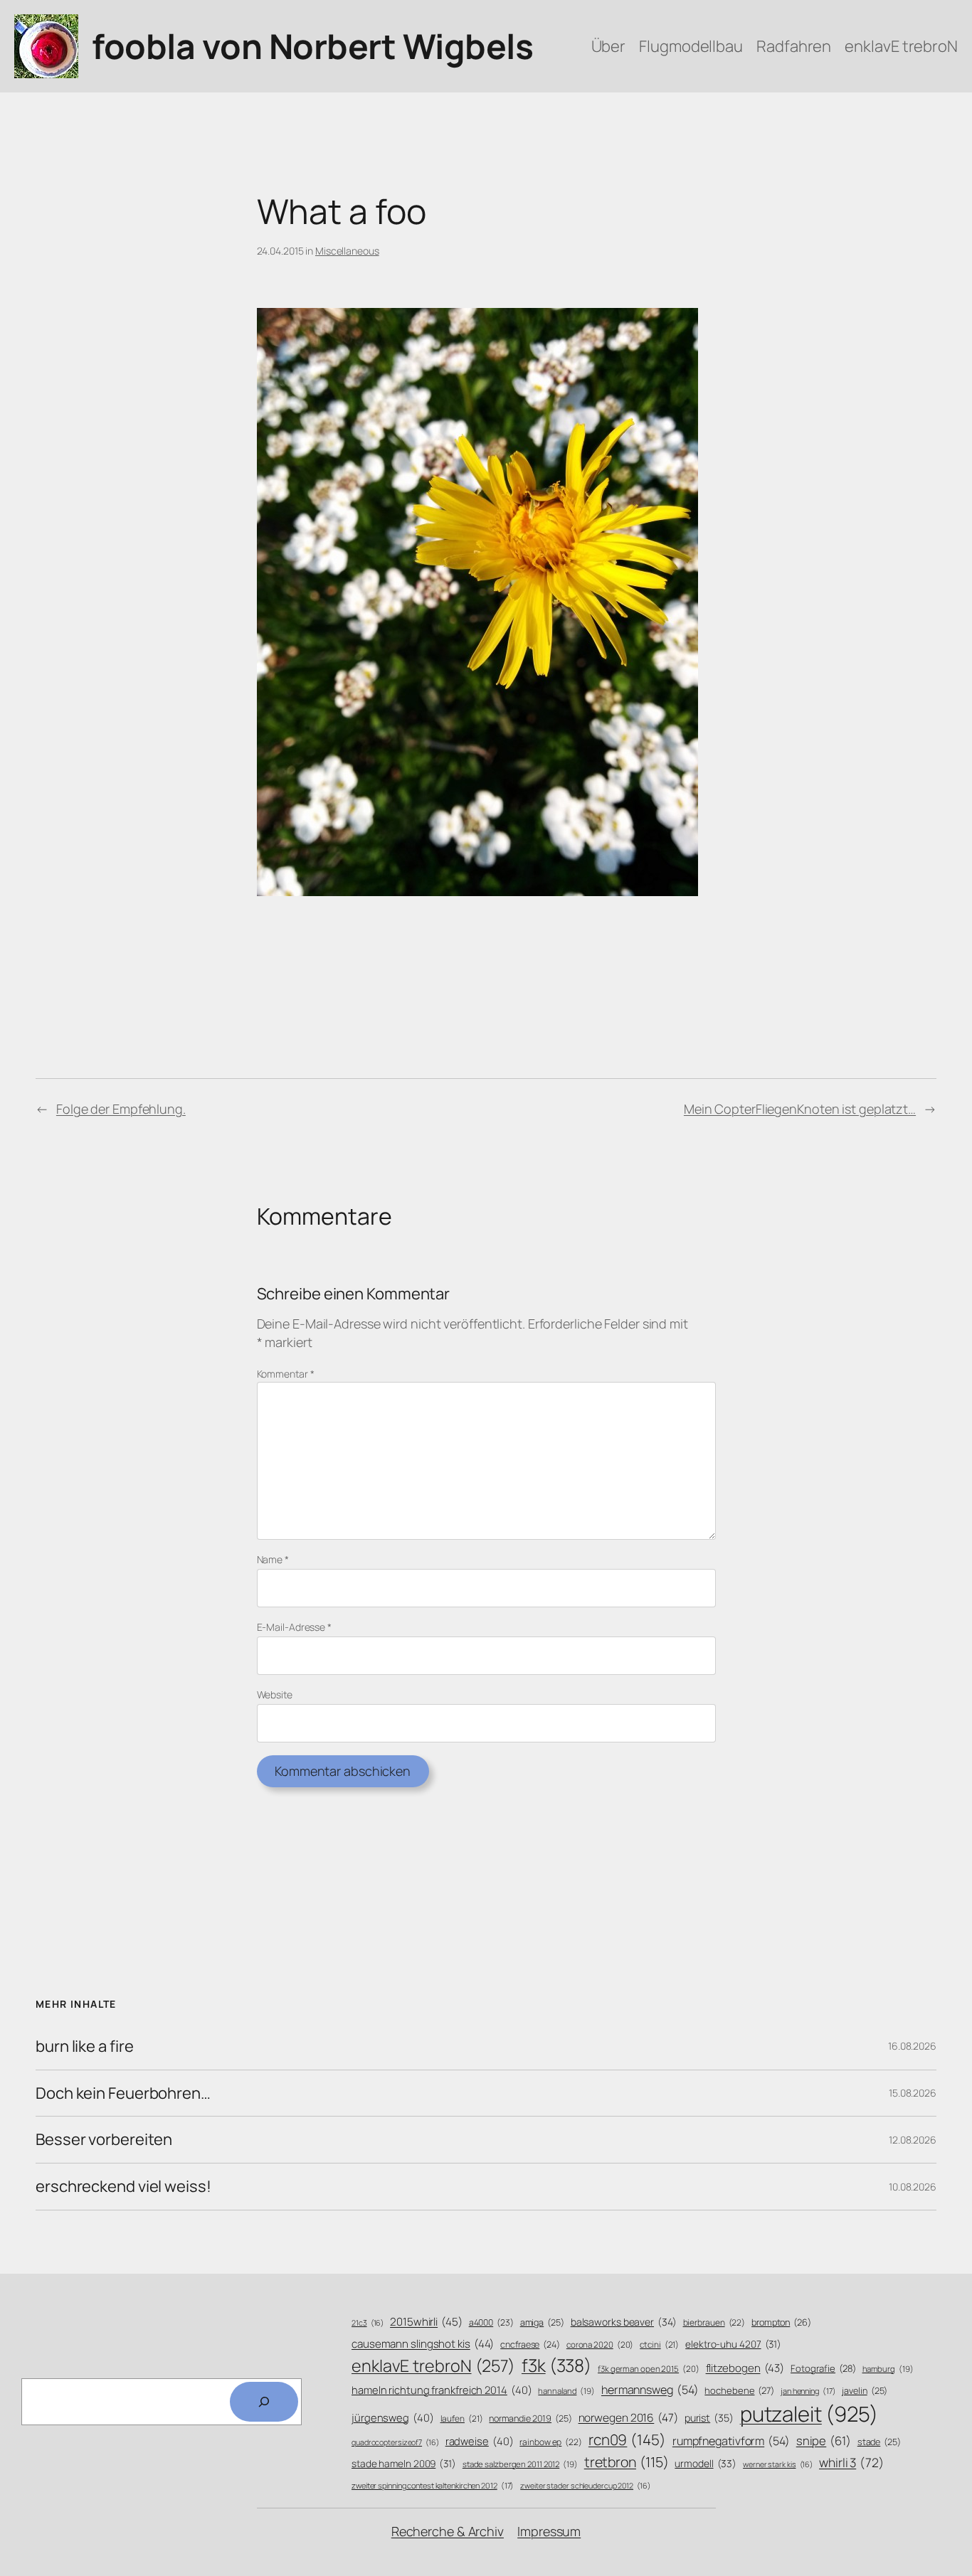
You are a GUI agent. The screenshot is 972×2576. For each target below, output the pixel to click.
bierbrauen (714, 2323)
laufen (462, 2419)
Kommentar (286, 1374)
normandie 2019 (530, 2418)
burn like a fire (84, 2047)
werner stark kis (778, 2464)
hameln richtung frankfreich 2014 (442, 2390)
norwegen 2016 (628, 2418)
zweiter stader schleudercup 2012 (585, 2486)
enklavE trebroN (433, 2365)
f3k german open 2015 (649, 2369)
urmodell (706, 2463)
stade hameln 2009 (404, 2463)
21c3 (368, 2323)
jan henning (808, 2391)
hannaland (566, 2391)
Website (275, 1694)
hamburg (888, 2369)
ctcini (659, 2345)
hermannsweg (650, 2390)
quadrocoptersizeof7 (395, 2442)
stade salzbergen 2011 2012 (520, 2464)
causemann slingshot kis (423, 2344)
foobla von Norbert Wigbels (312, 46)
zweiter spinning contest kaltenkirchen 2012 (433, 2485)
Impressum (549, 2531)
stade (879, 2442)
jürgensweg (393, 2417)
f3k (556, 2365)
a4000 (491, 2322)
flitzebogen (745, 2368)
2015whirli (426, 2322)
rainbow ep (551, 2442)
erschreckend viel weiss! (123, 2187)
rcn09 (627, 2439)
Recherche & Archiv (448, 2531)
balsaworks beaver (624, 2322)
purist (709, 2418)
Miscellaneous (347, 251)
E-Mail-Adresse (294, 1627)
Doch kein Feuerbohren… (123, 2093)
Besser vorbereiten (104, 2140)
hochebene (739, 2390)
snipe (824, 2441)
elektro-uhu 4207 (733, 2344)
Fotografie (823, 2368)
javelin (865, 2391)
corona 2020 (600, 2345)
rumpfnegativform (731, 2441)
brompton (781, 2322)
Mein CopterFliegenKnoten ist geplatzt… (800, 1109)
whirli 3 (851, 2462)
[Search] (264, 2402)
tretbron (627, 2462)
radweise (480, 2441)
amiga (542, 2322)
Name (273, 1559)
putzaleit (809, 2414)
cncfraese (530, 2345)
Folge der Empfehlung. (121, 1109)
